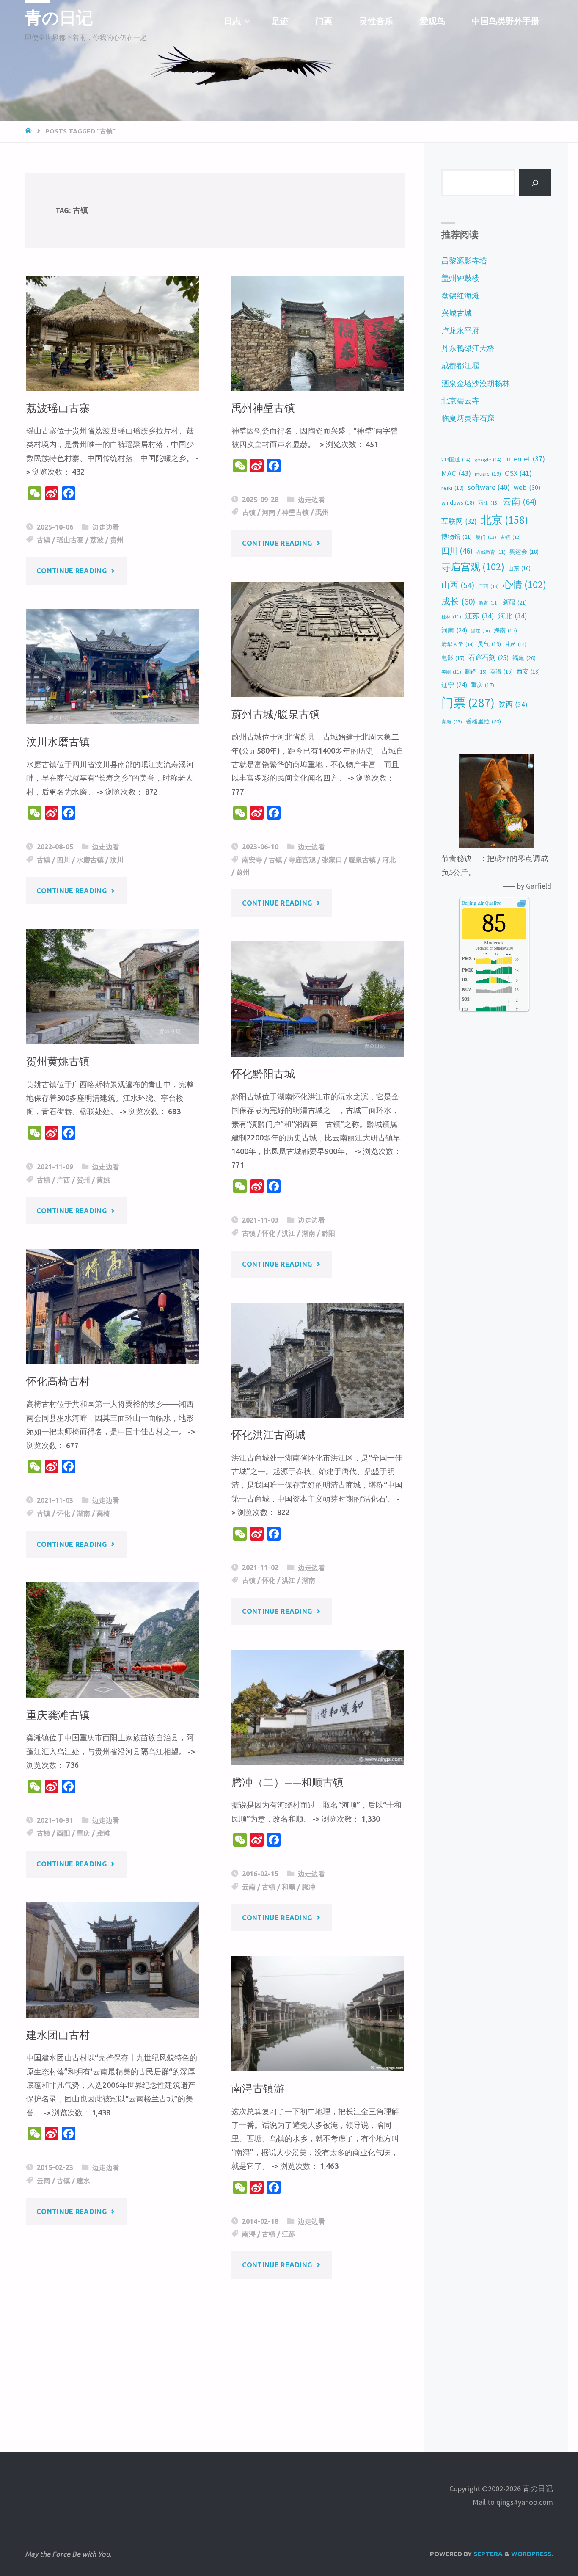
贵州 (117, 540)
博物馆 (457, 537)
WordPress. (532, 2554)
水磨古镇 (90, 860)
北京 (504, 520)
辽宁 (454, 685)
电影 (453, 658)
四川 (63, 860)
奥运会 (524, 552)
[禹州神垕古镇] (318, 333)
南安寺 (252, 860)
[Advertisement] (215, 2350)
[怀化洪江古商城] (318, 1360)
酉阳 (63, 1833)
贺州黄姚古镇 (58, 1062)
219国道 (456, 460)
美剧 (451, 672)
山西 (458, 585)
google (488, 460)
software (489, 487)
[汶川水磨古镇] (113, 667)
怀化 (269, 1233)
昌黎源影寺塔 (464, 261)
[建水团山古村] (113, 1960)
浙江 (480, 631)
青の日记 (59, 18)
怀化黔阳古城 (263, 1074)
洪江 (289, 1233)
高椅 (103, 1513)
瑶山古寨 (70, 540)
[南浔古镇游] (318, 2013)
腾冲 (308, 1887)
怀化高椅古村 (58, 1382)
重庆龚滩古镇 (58, 1715)
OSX (518, 473)
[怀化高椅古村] (113, 1306)
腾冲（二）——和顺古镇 (288, 1782)
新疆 (515, 602)
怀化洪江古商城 (268, 1435)
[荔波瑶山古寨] (113, 333)
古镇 (44, 540)
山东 (519, 568)
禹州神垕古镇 (263, 408)
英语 (502, 672)
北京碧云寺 (460, 401)
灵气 (489, 644)
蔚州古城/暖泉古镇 (276, 714)
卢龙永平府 (460, 330)
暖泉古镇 (362, 860)
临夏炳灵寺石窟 (468, 418)
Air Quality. (482, 903)
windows (458, 502)
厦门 (486, 537)
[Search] (535, 183)
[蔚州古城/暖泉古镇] (318, 639)
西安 (528, 671)
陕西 (513, 704)
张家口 (332, 860)
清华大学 (458, 644)
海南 (505, 631)
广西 (63, 1180)
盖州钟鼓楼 (460, 278)
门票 (468, 703)
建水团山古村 (58, 2035)
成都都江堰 (460, 366)
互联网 (459, 521)
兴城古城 (457, 313)
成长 (458, 602)
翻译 (476, 671)
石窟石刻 (489, 658)
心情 (524, 584)
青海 (452, 722)
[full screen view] (522, 903)
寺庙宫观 (302, 860)
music (488, 474)
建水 (83, 2181)
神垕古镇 (295, 512)
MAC (456, 473)
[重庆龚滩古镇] (113, 1640)
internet (525, 459)
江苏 (289, 2234)
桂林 (451, 617)
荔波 (97, 540)
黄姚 (103, 1180)
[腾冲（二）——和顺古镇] (318, 1707)
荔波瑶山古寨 (58, 408)
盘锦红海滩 (460, 296)
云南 (249, 1887)
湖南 (308, 1233)
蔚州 (243, 872)
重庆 (83, 1833)
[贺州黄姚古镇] (113, 987)
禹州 (322, 512)
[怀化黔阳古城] (318, 999)
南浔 (249, 2234)
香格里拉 (483, 721)
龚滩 (103, 1833)
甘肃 (516, 644)
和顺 (289, 1887)
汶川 (117, 860)
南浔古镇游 (258, 2089)
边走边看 (106, 527)
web (527, 487)
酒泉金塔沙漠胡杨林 (476, 383)
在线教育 (491, 552)
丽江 (489, 503)
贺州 (83, 1180)
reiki (453, 488)
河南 (269, 512)
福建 (524, 658)
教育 (489, 603)
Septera (487, 2554)
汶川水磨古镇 (58, 742)
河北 (389, 860)
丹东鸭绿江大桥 (468, 348)
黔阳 (328, 1233)
